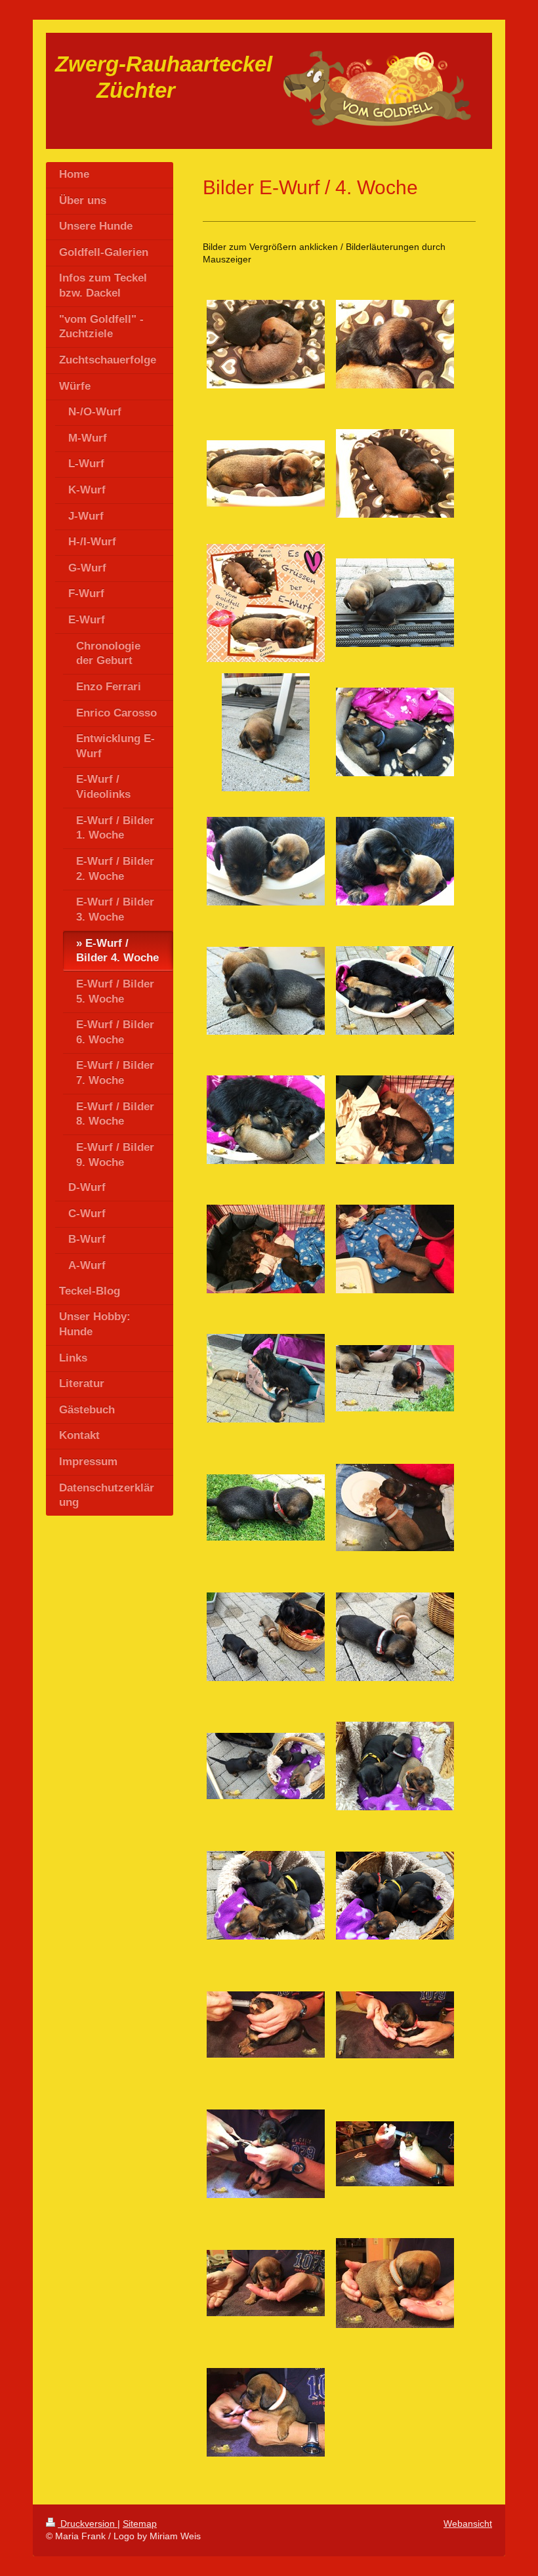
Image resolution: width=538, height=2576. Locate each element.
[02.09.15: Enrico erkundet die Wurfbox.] (395, 1249)
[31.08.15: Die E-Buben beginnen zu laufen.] (395, 603)
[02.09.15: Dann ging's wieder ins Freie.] (266, 1378)
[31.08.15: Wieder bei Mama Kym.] (395, 990)
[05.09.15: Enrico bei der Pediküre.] (266, 2412)
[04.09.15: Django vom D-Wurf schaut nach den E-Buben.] (266, 1766)
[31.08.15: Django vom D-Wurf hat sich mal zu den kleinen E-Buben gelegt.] (395, 732)
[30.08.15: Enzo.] (395, 344)
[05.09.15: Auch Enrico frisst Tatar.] (266, 2283)
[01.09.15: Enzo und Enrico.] (395, 1120)
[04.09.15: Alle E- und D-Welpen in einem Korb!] (266, 1895)
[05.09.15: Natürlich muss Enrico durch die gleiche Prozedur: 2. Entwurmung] (395, 2154)
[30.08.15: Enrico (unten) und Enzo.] (266, 344)
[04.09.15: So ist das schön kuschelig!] (395, 1896)
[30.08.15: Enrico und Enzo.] (395, 473)
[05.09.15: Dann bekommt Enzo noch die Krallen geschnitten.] (266, 2154)
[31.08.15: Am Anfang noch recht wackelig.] (266, 732)
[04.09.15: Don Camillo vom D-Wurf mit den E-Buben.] (395, 1766)
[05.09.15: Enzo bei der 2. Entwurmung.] (266, 2025)
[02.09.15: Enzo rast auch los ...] (395, 1378)
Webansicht (468, 2524)
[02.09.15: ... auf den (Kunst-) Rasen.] (266, 1507)
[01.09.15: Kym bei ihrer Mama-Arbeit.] (266, 1249)
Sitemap (140, 2524)
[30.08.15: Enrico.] (266, 473)
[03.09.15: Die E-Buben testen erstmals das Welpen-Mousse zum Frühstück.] (395, 1507)
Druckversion (88, 2524)
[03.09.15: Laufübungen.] (266, 1637)
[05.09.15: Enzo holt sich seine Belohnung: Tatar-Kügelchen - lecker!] (395, 2025)
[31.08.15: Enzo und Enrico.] (266, 861)
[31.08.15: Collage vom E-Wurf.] (266, 603)
